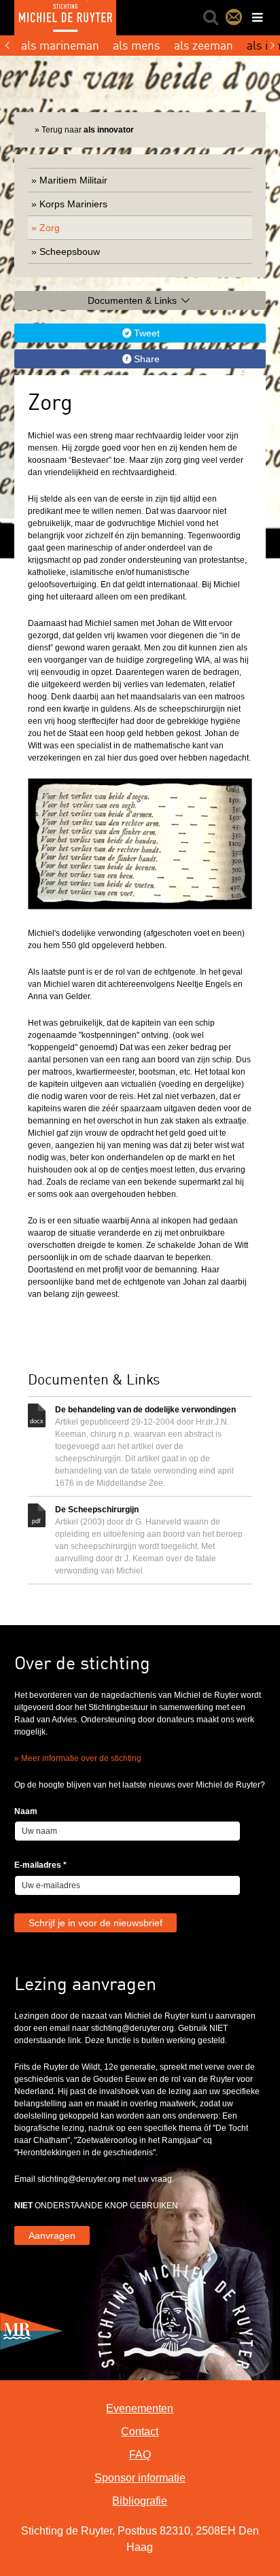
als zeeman (204, 45)
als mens (137, 45)
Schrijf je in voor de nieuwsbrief (95, 1923)
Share (147, 359)
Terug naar (88, 130)
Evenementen (140, 2408)
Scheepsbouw (70, 251)
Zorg (50, 228)
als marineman (60, 45)
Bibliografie (140, 2501)
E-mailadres (40, 1865)
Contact (234, 17)
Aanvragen (52, 2235)
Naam (26, 1811)
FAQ (140, 2455)
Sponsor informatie (140, 2478)
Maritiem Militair (73, 180)
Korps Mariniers (73, 204)
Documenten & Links (134, 300)
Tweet (147, 333)
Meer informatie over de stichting (81, 1758)
